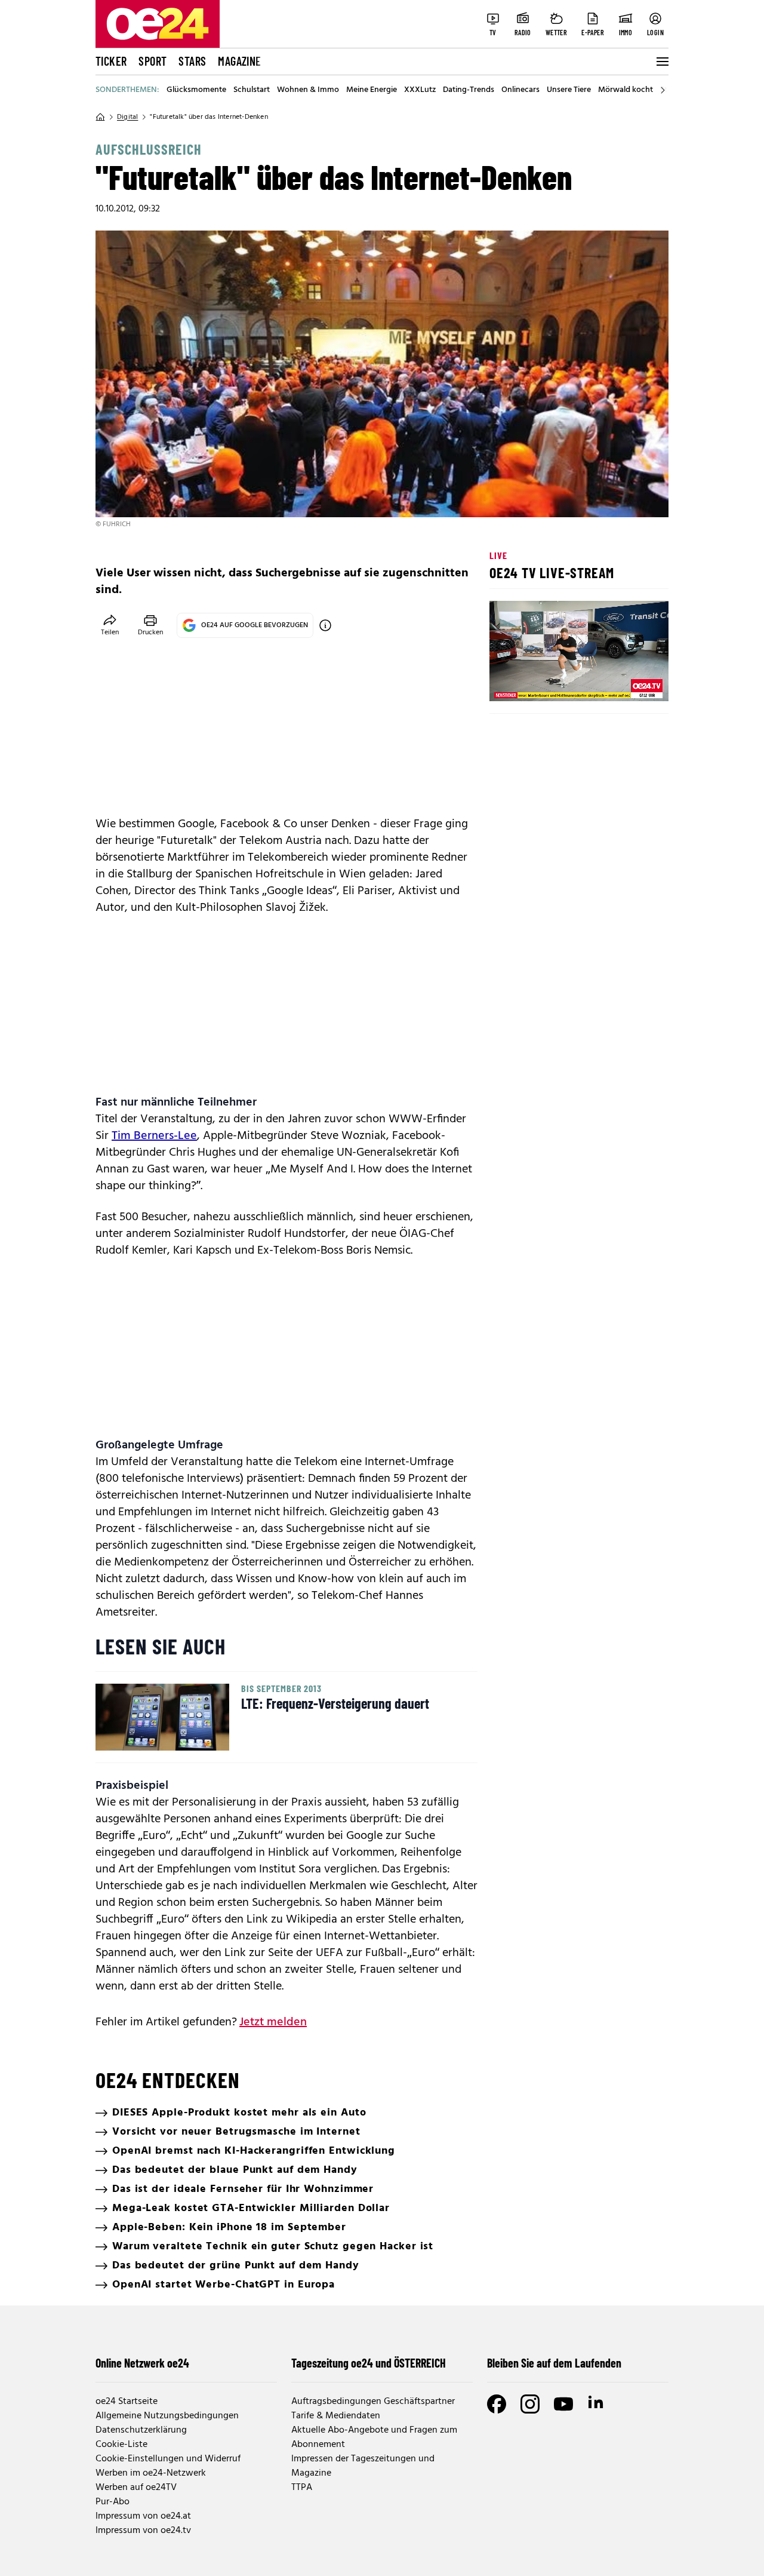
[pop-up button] (630, 682)
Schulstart (252, 90)
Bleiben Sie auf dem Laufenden (554, 2363)
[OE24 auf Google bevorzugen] (325, 625)
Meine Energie (372, 90)
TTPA (302, 2488)
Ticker (111, 61)
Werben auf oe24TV (136, 2488)
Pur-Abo (113, 2502)
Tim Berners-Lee (154, 1136)
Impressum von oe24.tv (143, 2531)
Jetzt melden (273, 2022)
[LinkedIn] (597, 2404)
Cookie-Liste (121, 2445)
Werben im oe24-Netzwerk (151, 2473)
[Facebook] (497, 2404)
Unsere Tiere (569, 90)
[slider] (548, 682)
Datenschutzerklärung (141, 2430)
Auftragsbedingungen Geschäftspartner (373, 2402)
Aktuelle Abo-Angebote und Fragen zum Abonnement (374, 2437)
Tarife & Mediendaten (336, 2416)
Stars (192, 61)
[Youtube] (563, 2404)
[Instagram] (530, 2404)
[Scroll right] (663, 90)
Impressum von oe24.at (143, 2516)
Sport (153, 61)
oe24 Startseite (127, 2402)
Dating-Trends (469, 90)
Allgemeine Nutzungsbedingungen (167, 2416)
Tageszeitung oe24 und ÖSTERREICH (369, 2363)
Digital (127, 117)
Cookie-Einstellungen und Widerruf (168, 2459)
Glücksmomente (196, 90)
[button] (509, 682)
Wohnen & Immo (308, 90)
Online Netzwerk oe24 (142, 2363)
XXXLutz (420, 90)
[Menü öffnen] (661, 62)
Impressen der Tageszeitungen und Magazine (363, 2466)
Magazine (239, 61)
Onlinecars (520, 90)
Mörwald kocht (626, 90)
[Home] (100, 117)
